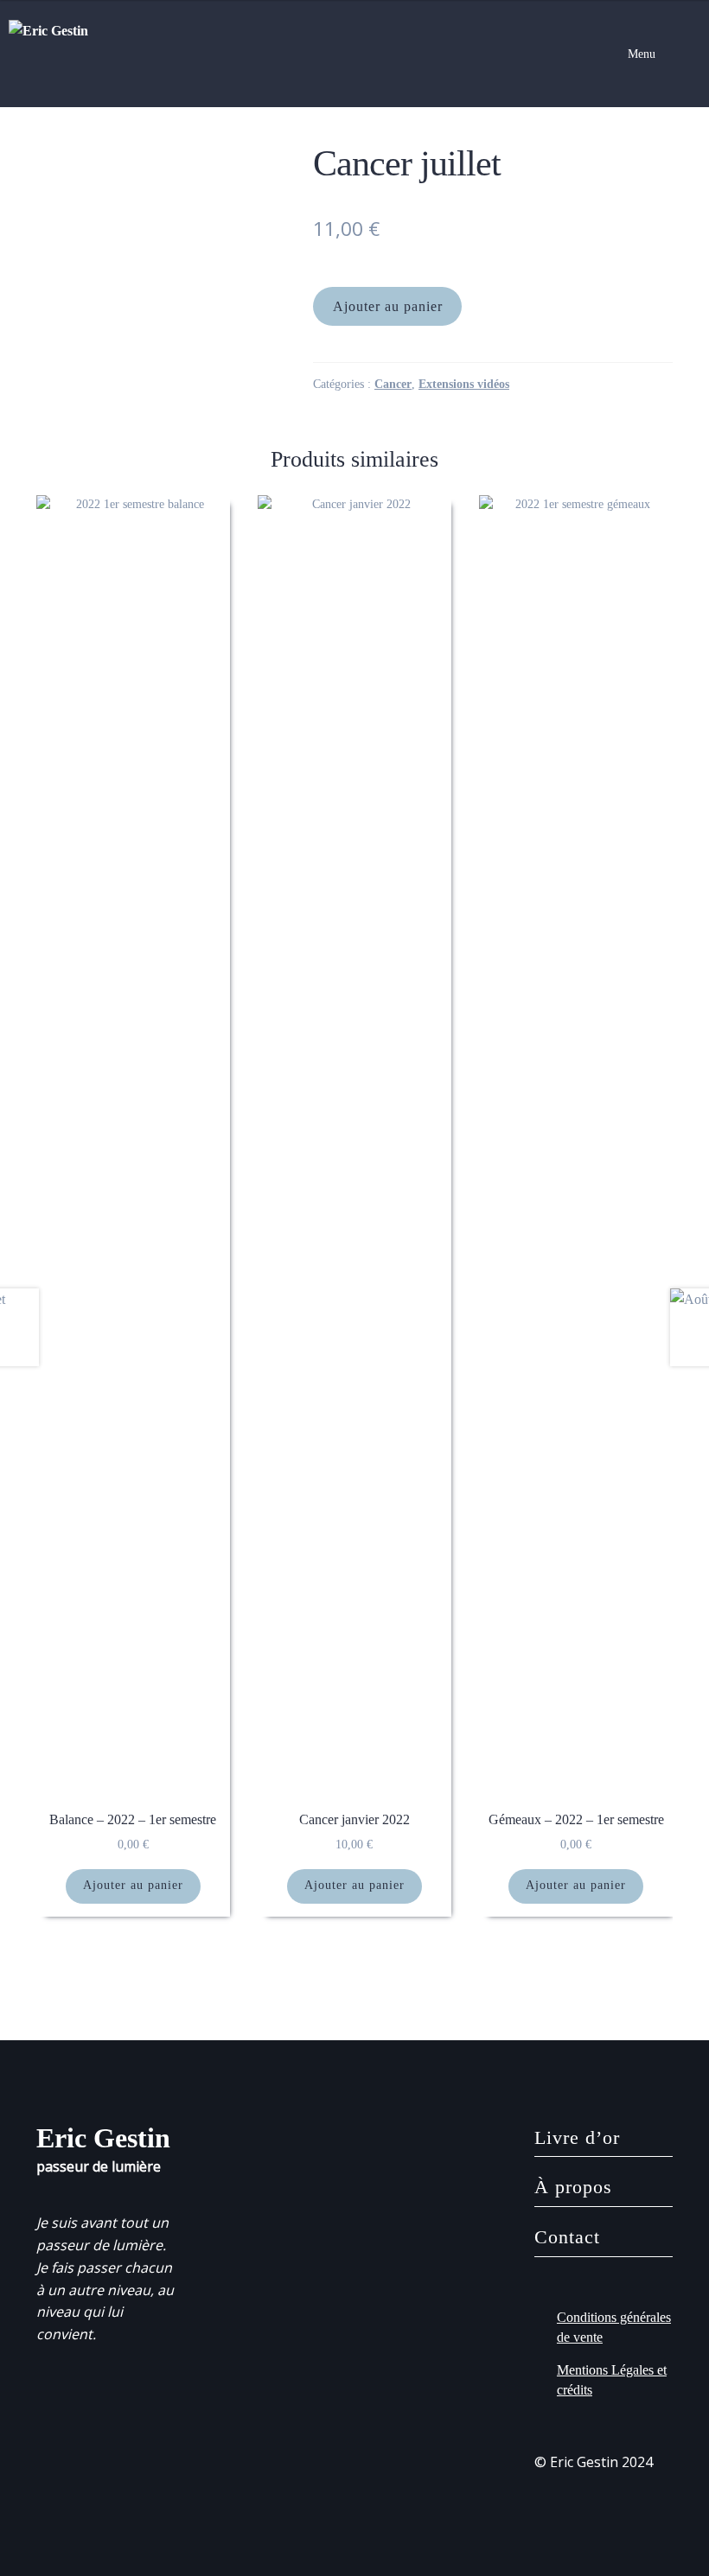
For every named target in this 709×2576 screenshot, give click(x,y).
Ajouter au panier (388, 306)
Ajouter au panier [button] (133, 1885)
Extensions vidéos (464, 384)
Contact (567, 2237)
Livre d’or (577, 2137)
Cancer (393, 384)
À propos (573, 2187)
